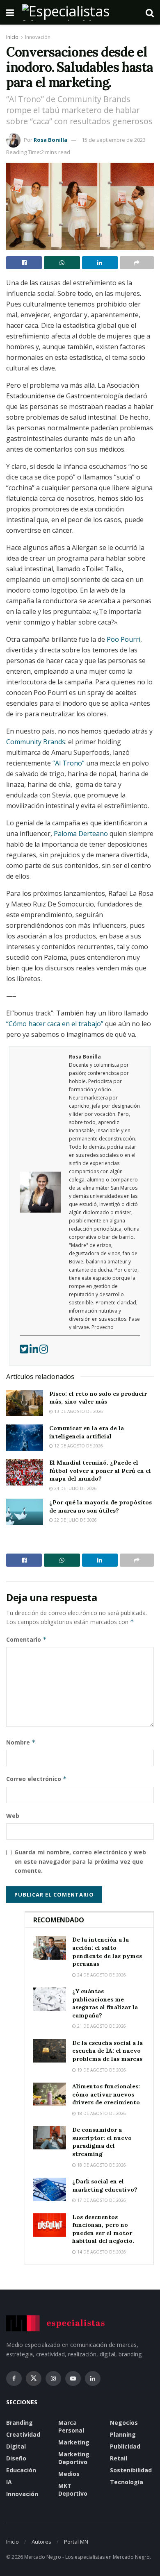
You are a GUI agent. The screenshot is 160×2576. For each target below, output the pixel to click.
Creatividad (23, 2434)
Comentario (26, 1639)
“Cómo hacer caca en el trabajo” (55, 1024)
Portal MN (76, 2542)
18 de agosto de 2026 (101, 2113)
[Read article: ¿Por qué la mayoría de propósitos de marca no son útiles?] (25, 1512)
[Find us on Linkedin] (93, 2378)
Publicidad (125, 2446)
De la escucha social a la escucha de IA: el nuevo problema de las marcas (107, 2051)
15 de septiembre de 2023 (114, 140)
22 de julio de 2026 (75, 1520)
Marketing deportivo (74, 2458)
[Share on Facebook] (24, 263)
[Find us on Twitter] (34, 2378)
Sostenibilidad (131, 2470)
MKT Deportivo (73, 2490)
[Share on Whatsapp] (62, 263)
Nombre (21, 1742)
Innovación (38, 37)
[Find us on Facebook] (14, 2378)
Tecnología (127, 2482)
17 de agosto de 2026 (101, 2200)
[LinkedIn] (34, 1351)
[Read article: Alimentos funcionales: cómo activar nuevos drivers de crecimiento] (50, 2094)
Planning (123, 2434)
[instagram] (44, 1351)
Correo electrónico (37, 1779)
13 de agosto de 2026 (78, 1411)
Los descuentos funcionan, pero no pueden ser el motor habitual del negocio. (103, 2229)
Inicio (12, 37)
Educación (21, 2470)
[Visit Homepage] (80, 12)
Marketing (74, 2442)
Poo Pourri (123, 639)
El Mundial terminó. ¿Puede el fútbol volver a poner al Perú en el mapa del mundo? (100, 1471)
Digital (16, 2446)
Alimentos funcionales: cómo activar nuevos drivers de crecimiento (106, 2094)
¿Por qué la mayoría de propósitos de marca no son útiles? (101, 1506)
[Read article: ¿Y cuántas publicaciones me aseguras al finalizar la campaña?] (50, 1999)
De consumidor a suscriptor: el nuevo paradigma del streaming (102, 2142)
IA (9, 2482)
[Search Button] (150, 12)
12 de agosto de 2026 (78, 1446)
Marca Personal (71, 2426)
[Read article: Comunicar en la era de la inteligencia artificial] (25, 1438)
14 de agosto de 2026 (101, 2252)
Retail (119, 2458)
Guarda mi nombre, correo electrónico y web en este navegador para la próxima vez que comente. (80, 1861)
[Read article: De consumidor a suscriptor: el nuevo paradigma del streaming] (50, 2138)
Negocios (124, 2423)
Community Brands (36, 742)
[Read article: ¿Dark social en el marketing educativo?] (50, 2189)
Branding (19, 2423)
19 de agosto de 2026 (101, 2070)
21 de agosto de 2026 (101, 2026)
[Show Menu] (10, 12)
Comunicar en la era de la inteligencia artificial (87, 1432)
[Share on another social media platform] (137, 263)
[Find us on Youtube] (73, 2378)
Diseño (16, 2458)
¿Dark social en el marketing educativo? (105, 2185)
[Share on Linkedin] (100, 263)
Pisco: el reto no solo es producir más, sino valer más (98, 1398)
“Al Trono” (69, 763)
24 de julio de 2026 (75, 1488)
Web (13, 1816)
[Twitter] (25, 1351)
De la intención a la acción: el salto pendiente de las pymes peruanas (107, 1952)
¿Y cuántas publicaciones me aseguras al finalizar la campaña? (105, 2003)
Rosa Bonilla (50, 140)
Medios (69, 2474)
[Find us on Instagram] (53, 2378)
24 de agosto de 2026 (101, 1975)
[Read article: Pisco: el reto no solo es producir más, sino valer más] (25, 1403)
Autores (41, 2542)
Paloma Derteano (81, 834)
